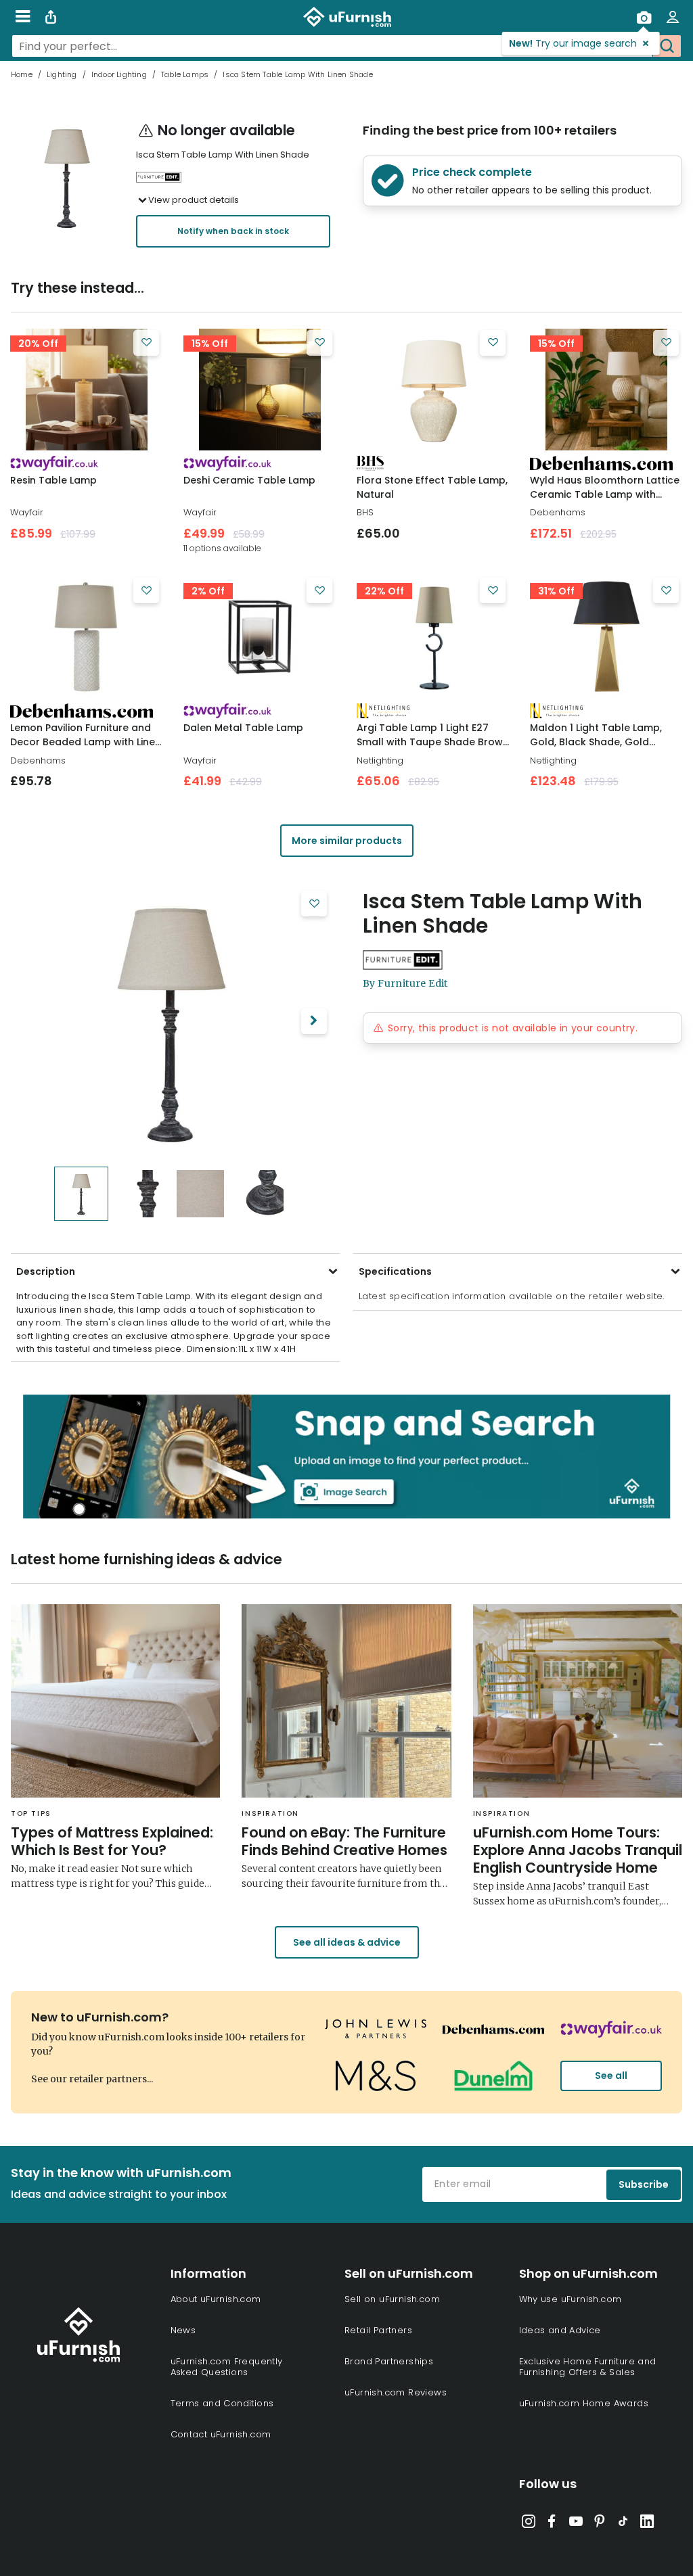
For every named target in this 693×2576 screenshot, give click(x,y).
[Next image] (314, 1021)
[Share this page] (51, 17)
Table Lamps (185, 74)
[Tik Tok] (623, 2524)
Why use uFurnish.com (571, 2299)
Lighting (62, 74)
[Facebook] (552, 2524)
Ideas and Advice (560, 2330)
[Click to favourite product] (146, 343)
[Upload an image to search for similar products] (644, 17)
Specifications (395, 1271)
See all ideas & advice (347, 1942)
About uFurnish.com (216, 2299)
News (183, 2330)
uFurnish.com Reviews (396, 2392)
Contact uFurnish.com (221, 2434)
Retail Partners (378, 2330)
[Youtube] (576, 2524)
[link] (86, 390)
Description (46, 1271)
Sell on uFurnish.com (392, 2299)
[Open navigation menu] (23, 17)
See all (611, 2076)
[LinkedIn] (647, 2524)
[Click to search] (667, 46)
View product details (194, 200)
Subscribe (644, 2184)
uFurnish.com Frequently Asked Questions (227, 2367)
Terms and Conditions (222, 2403)
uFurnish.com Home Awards (584, 2403)
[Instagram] (529, 2524)
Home (22, 74)
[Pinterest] (600, 2524)
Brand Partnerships (389, 2361)
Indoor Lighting (119, 74)
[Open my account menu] (673, 17)
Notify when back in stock (233, 231)
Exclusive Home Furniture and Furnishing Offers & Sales (588, 2367)
